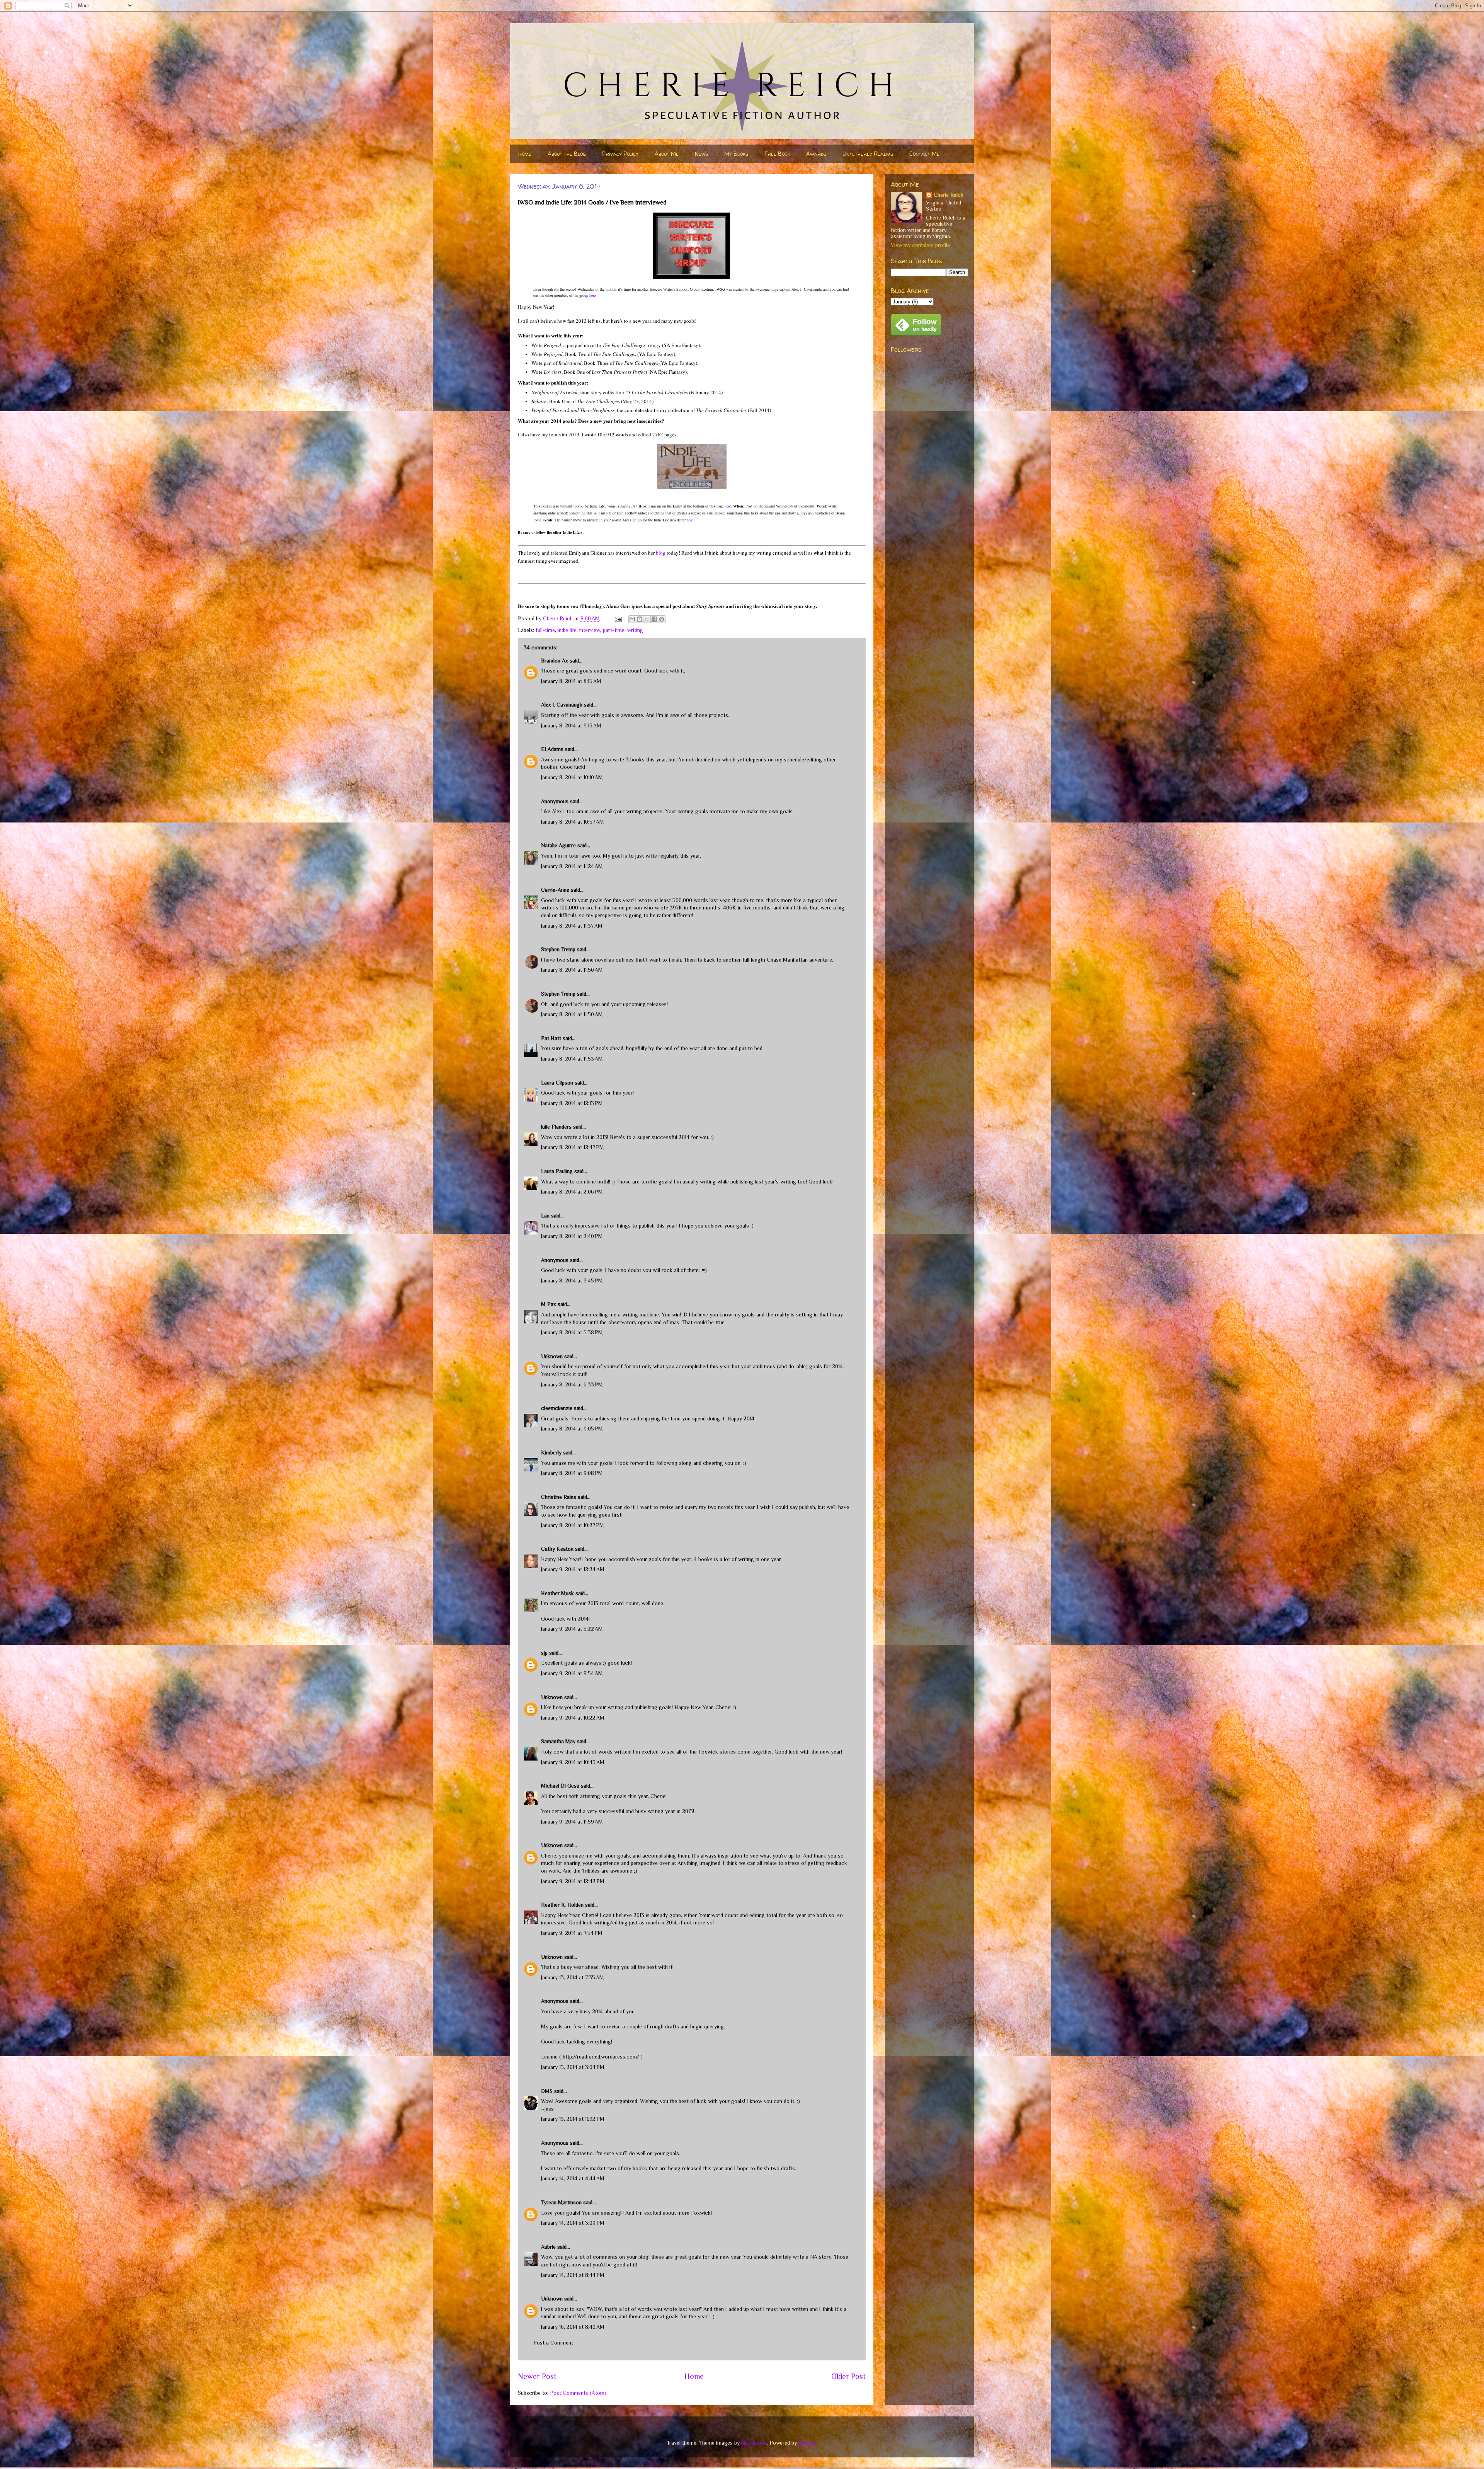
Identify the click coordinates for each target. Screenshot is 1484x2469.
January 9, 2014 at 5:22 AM (572, 1629)
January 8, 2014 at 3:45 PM (572, 1280)
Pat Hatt (551, 1038)
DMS (547, 2091)
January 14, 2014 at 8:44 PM (573, 2275)
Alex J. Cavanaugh (562, 705)
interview (590, 630)
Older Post (848, 2376)
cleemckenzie (557, 1408)
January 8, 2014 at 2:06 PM (572, 1192)
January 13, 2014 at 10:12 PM (573, 2119)
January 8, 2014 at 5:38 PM (572, 1332)
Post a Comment (553, 2343)
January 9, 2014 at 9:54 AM (572, 1673)
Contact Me (924, 154)
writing (635, 630)
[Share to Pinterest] (662, 619)
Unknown (552, 1356)
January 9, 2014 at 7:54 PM (572, 1933)
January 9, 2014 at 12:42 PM (573, 1881)
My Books (736, 154)
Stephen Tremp (558, 949)
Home (525, 154)
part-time (614, 630)
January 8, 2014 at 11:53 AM (572, 1059)
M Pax (549, 1304)
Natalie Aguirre (558, 845)
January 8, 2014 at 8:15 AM (571, 681)
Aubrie (548, 2247)
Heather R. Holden (562, 1905)
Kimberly (551, 1452)
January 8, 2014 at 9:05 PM (572, 1429)
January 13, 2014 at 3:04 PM (573, 2067)
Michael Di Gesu (560, 1786)
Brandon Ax (555, 661)
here (592, 295)
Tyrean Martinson (561, 2202)
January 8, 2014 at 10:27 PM (573, 1525)
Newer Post (537, 2376)
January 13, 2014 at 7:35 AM (573, 1977)
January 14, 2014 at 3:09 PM (573, 2223)
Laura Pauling (557, 1171)
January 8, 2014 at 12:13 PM (572, 1103)
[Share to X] (647, 619)
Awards (816, 154)
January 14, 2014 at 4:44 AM (573, 2178)
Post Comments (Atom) (578, 2393)
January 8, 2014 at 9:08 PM (572, 1473)
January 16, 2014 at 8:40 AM (573, 2327)
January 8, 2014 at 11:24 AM (572, 866)
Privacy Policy (620, 154)
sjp (544, 1653)
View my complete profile (920, 245)
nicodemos (754, 2443)
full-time (545, 630)
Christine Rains (559, 1497)
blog (661, 553)
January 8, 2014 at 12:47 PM (573, 1147)
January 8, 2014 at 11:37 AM (572, 926)
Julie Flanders (556, 1127)
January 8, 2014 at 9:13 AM (571, 725)
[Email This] (632, 619)
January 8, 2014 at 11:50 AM (572, 970)
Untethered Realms (868, 154)
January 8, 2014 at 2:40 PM (572, 1236)
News (701, 154)
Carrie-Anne (555, 890)
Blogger (808, 2443)
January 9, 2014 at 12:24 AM (573, 1569)
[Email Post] (618, 618)
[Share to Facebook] (654, 619)
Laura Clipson (557, 1083)
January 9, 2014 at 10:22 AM (573, 1718)
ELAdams (552, 749)
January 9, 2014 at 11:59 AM (572, 1822)
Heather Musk (557, 1593)
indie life (567, 630)
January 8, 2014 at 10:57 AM (573, 822)
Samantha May (558, 1741)
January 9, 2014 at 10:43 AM (573, 1762)
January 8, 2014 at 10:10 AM (572, 777)
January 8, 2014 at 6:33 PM (572, 1384)
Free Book (777, 154)
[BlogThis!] (640, 619)
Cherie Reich (949, 195)
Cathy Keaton (557, 1549)
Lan (545, 1216)
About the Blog (567, 154)
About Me (667, 154)
